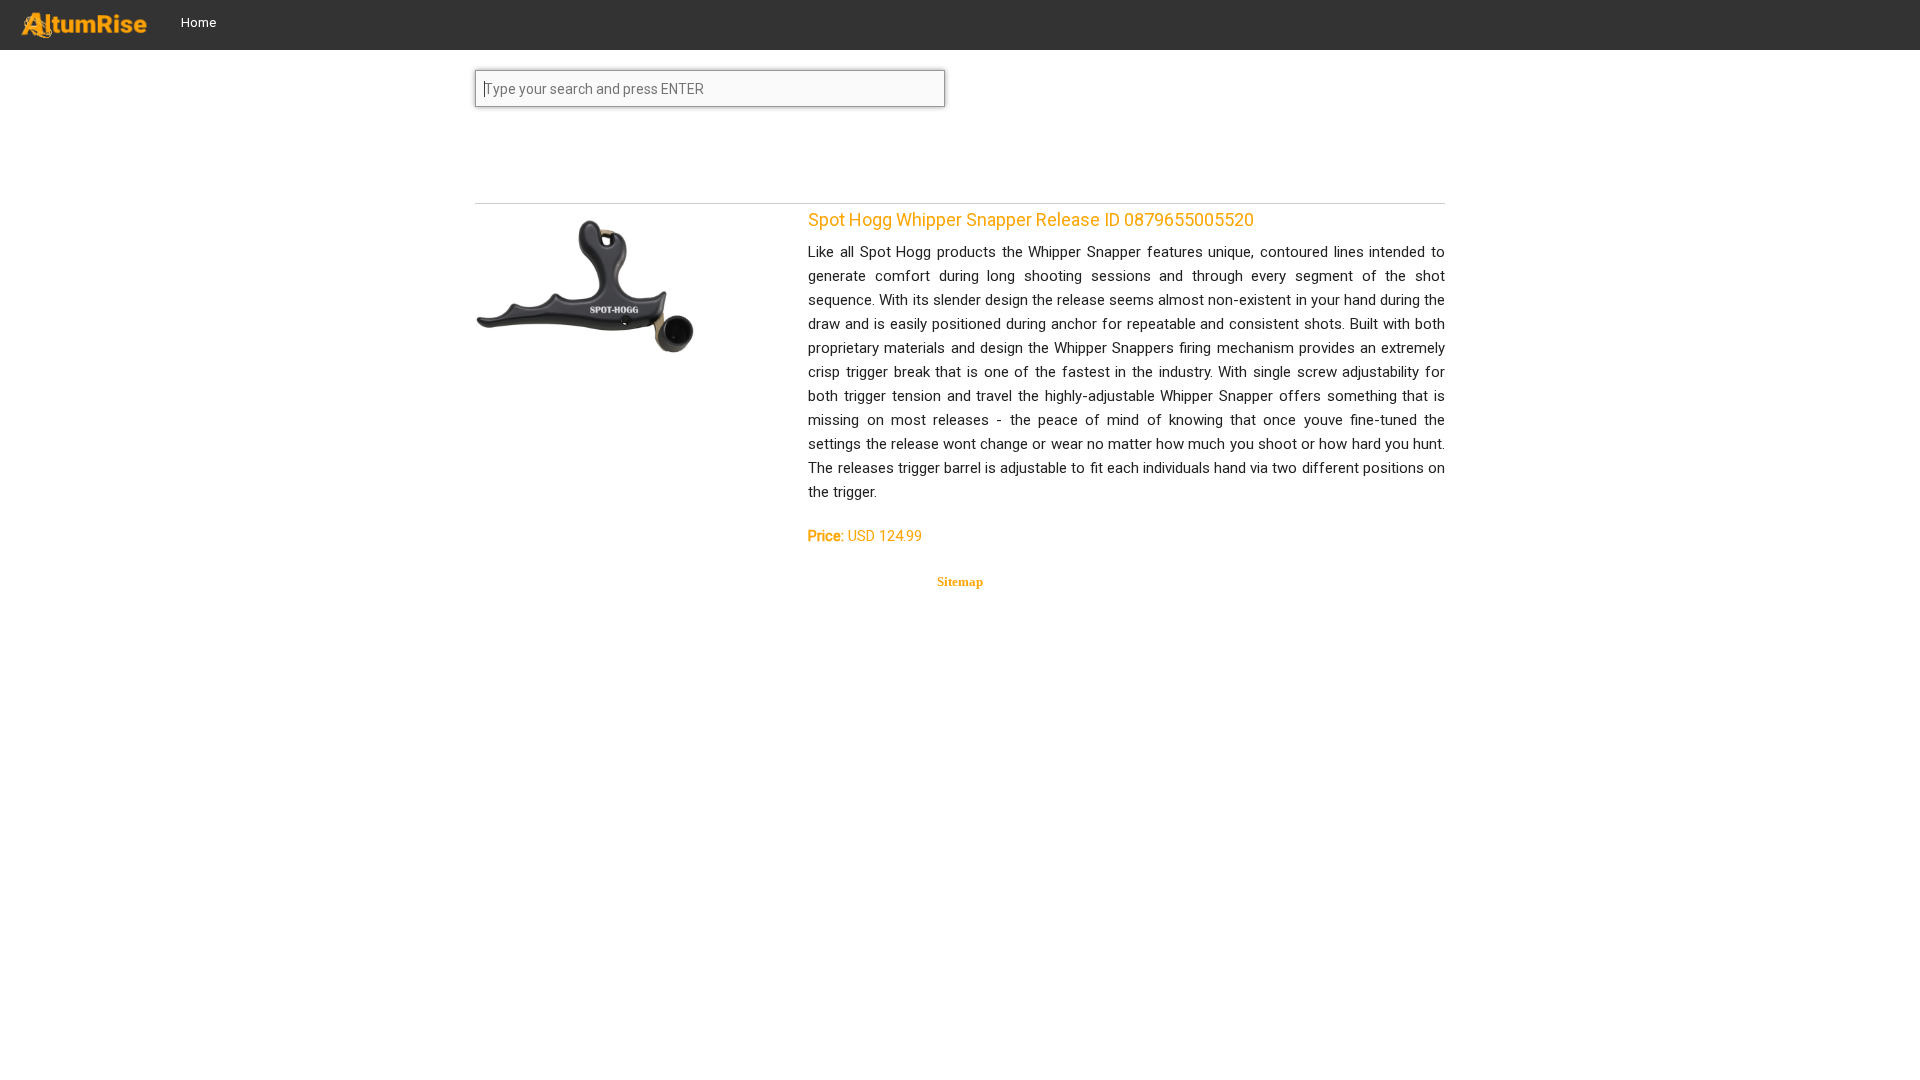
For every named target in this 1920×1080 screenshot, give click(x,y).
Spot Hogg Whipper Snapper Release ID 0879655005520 (1031, 219)
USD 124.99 (865, 536)
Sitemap (960, 581)
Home (198, 22)
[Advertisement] (635, 164)
